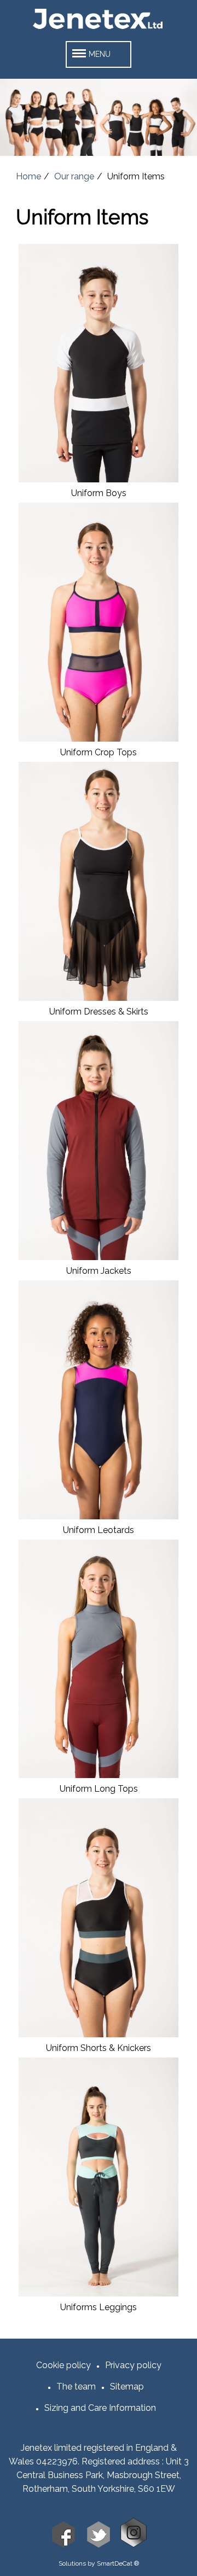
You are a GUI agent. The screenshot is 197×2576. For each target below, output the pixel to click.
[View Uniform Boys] (98, 479)
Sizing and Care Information (100, 2408)
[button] (99, 54)
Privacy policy (133, 2365)
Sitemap (127, 2386)
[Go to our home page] (99, 29)
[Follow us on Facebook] (63, 2545)
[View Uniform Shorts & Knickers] (98, 2034)
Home (28, 176)
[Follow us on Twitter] (99, 2545)
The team (76, 2386)
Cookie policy (63, 2365)
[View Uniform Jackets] (98, 1257)
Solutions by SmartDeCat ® (99, 2563)
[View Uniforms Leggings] (98, 2294)
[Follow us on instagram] (134, 2545)
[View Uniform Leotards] (98, 1516)
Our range (74, 176)
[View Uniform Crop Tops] (98, 739)
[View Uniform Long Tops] (98, 1775)
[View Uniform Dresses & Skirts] (98, 998)
